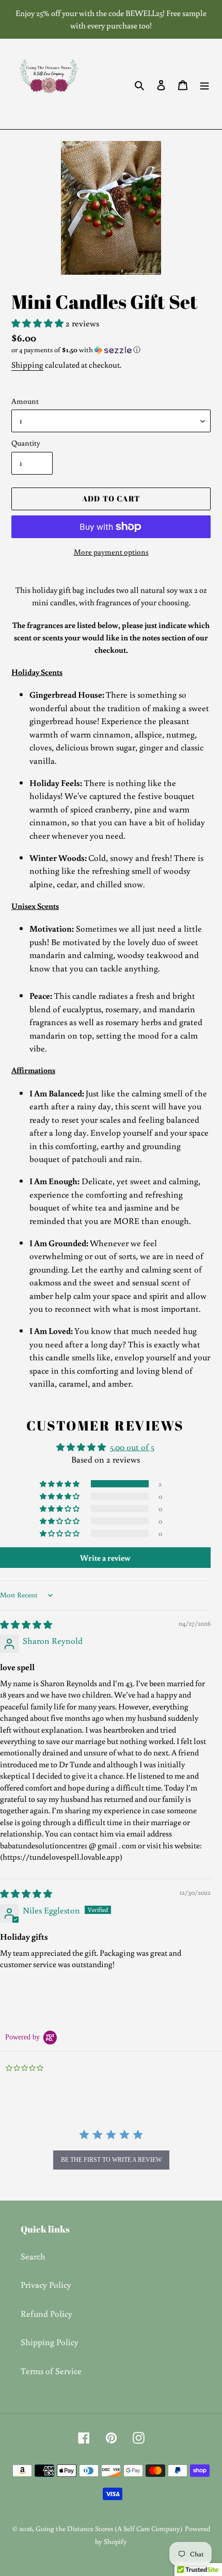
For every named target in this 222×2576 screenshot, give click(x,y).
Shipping (27, 365)
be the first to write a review (111, 2160)
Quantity (26, 443)
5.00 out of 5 (132, 1447)
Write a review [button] (105, 1558)
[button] (38, 323)
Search (33, 2256)
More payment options (111, 552)
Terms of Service (51, 2371)
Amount (25, 401)
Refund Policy (46, 2313)
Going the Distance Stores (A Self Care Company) (109, 2528)
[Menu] (204, 84)
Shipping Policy (50, 2342)
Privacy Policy (46, 2284)
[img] (26, 1624)
